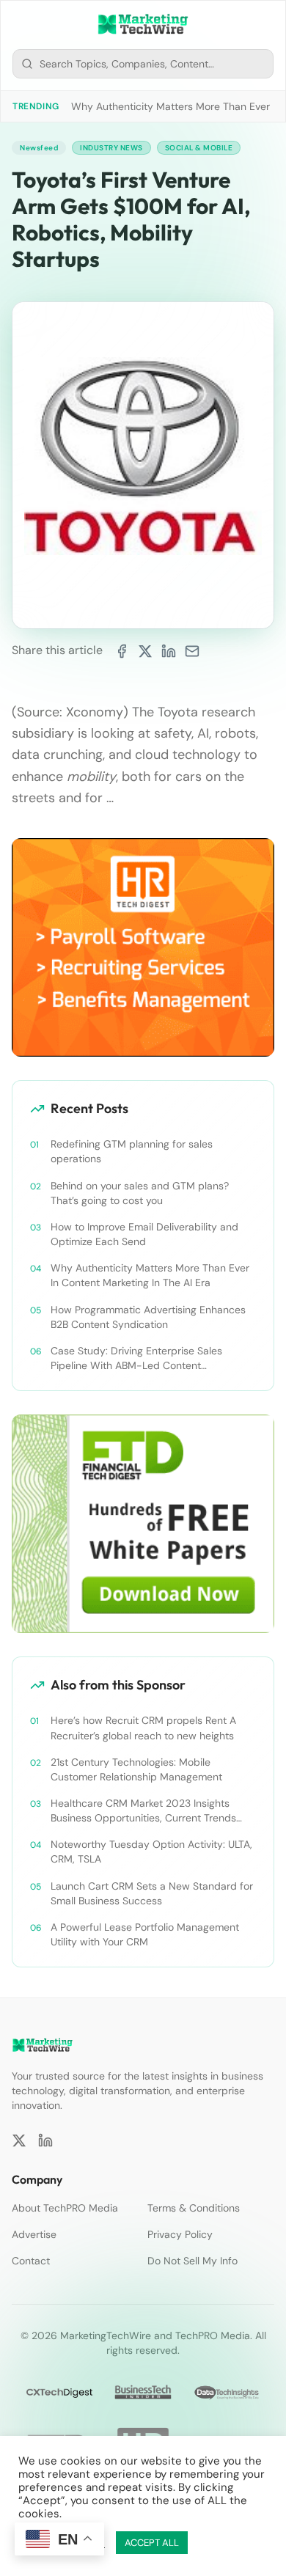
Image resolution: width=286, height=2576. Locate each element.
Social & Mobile (199, 148)
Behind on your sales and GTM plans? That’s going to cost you (140, 1193)
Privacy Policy (180, 2234)
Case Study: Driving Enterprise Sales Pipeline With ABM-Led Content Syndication (136, 1358)
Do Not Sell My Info (192, 2261)
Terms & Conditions (194, 2208)
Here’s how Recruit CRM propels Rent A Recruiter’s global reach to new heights (143, 1728)
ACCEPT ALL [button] (152, 2543)
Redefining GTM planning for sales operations (132, 1151)
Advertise (34, 2234)
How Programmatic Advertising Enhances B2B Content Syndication (148, 1317)
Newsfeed (39, 148)
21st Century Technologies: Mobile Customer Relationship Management (136, 1769)
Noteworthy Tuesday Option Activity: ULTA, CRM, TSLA (151, 1852)
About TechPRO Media (65, 2208)
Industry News (111, 148)
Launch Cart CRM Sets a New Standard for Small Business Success (152, 1893)
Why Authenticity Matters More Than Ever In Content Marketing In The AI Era (150, 1275)
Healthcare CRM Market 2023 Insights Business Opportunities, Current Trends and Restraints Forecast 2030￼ (143, 1811)
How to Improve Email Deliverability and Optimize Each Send (144, 1234)
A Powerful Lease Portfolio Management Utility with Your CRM (145, 1934)
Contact (31, 2261)
